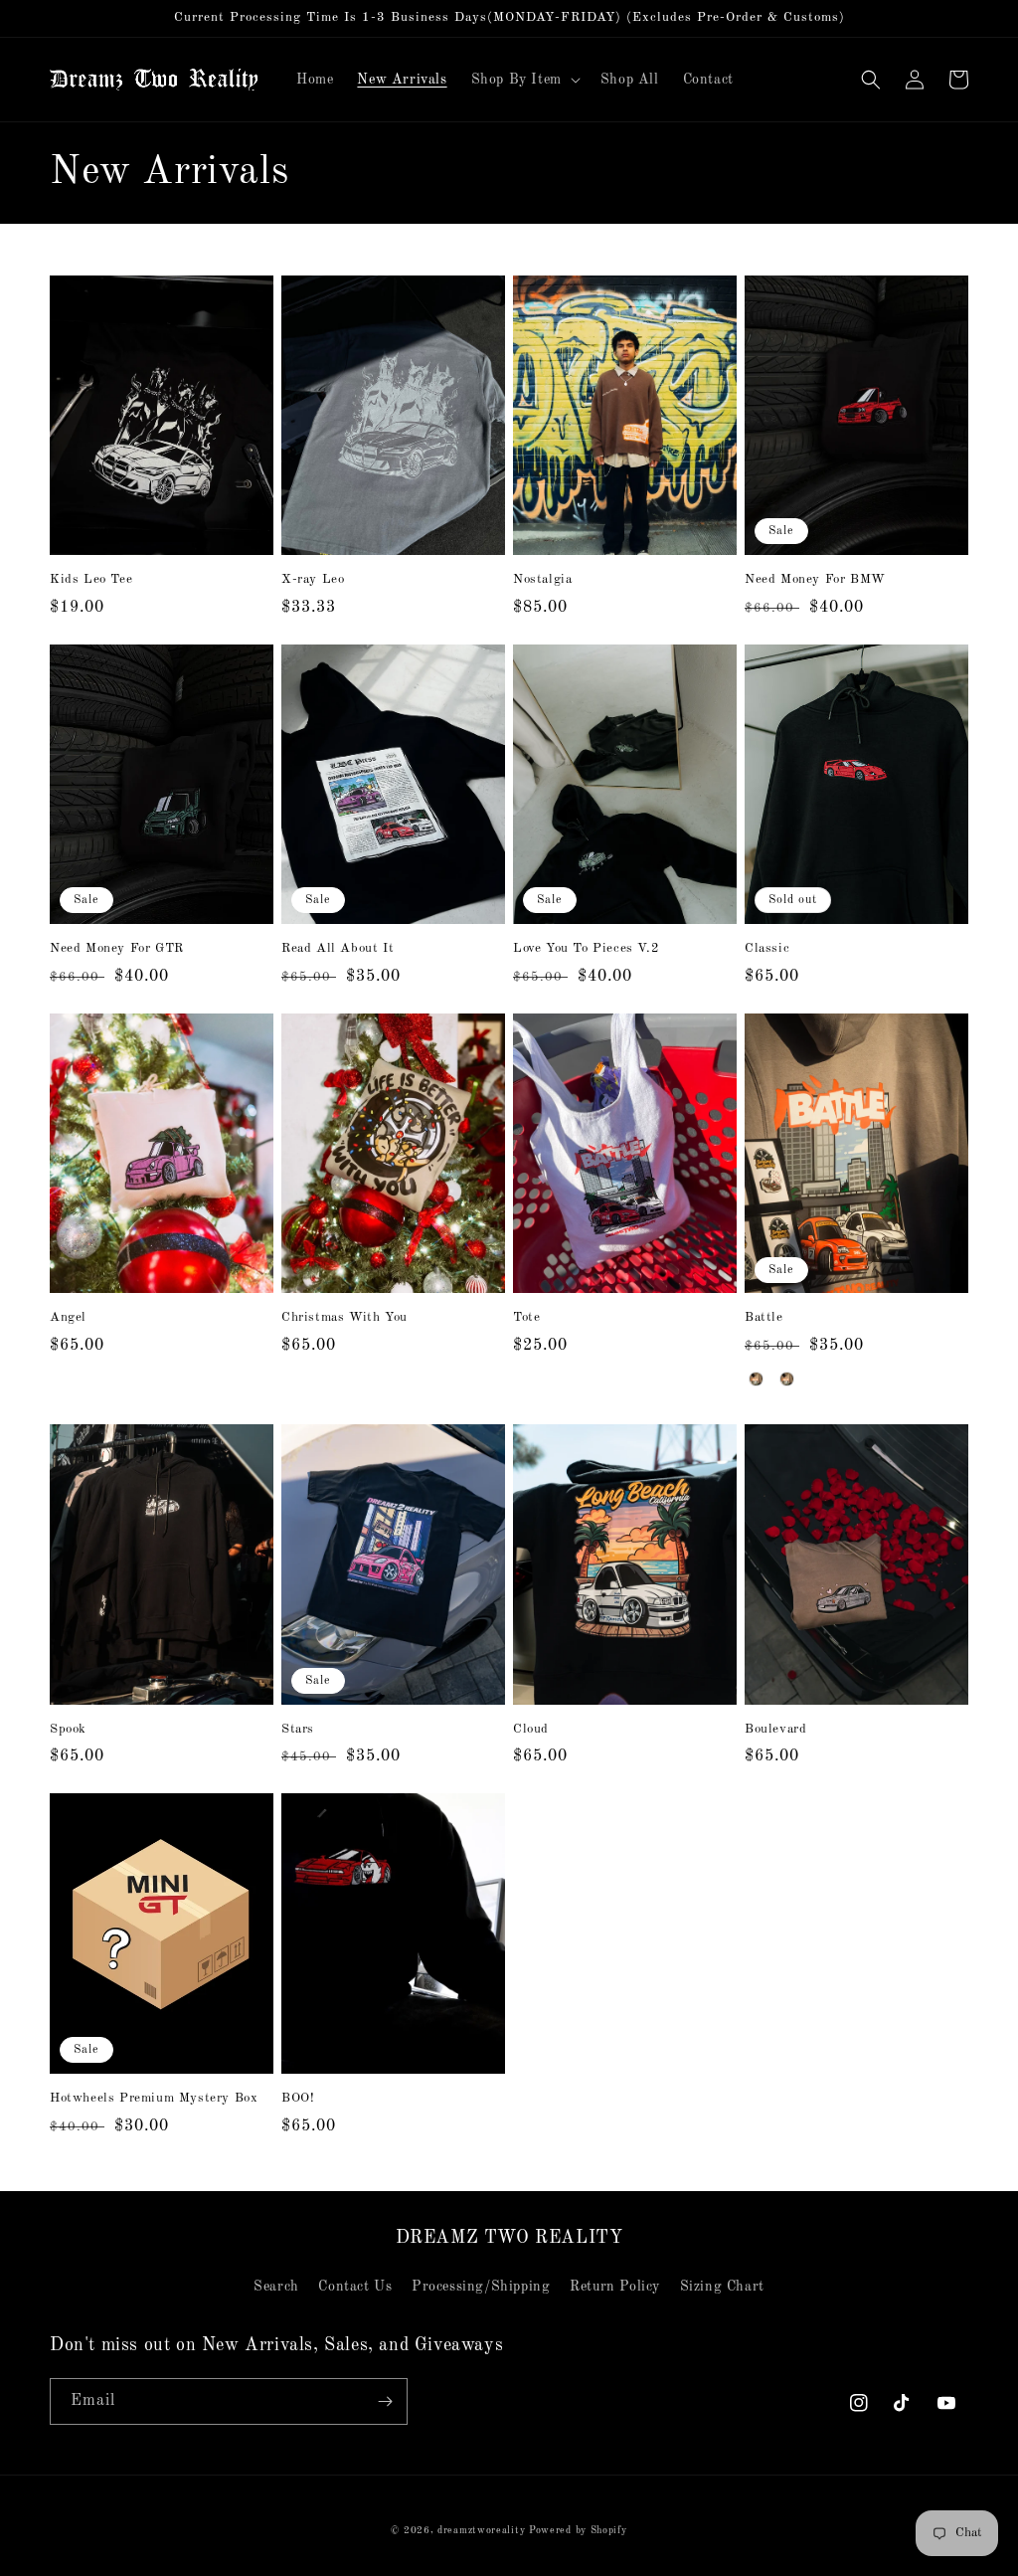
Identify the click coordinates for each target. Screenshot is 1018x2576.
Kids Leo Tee (91, 579)
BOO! (298, 2098)
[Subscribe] (385, 2401)
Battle (764, 1317)
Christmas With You (344, 1317)
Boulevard (775, 1729)
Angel (68, 1317)
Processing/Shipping (481, 2287)
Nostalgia (542, 579)
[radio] (757, 1379)
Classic (767, 948)
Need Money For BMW (815, 579)
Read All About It (338, 948)
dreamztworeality (481, 2530)
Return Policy (615, 2287)
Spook (68, 1729)
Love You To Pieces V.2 (586, 948)
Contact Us (355, 2287)
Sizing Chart (722, 2287)
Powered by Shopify (578, 2530)
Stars (298, 1729)
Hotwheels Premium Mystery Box (154, 2098)
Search (276, 2287)
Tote (526, 1317)
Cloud (531, 1729)
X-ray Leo (313, 579)
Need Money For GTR (117, 948)
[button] (524, 80)
